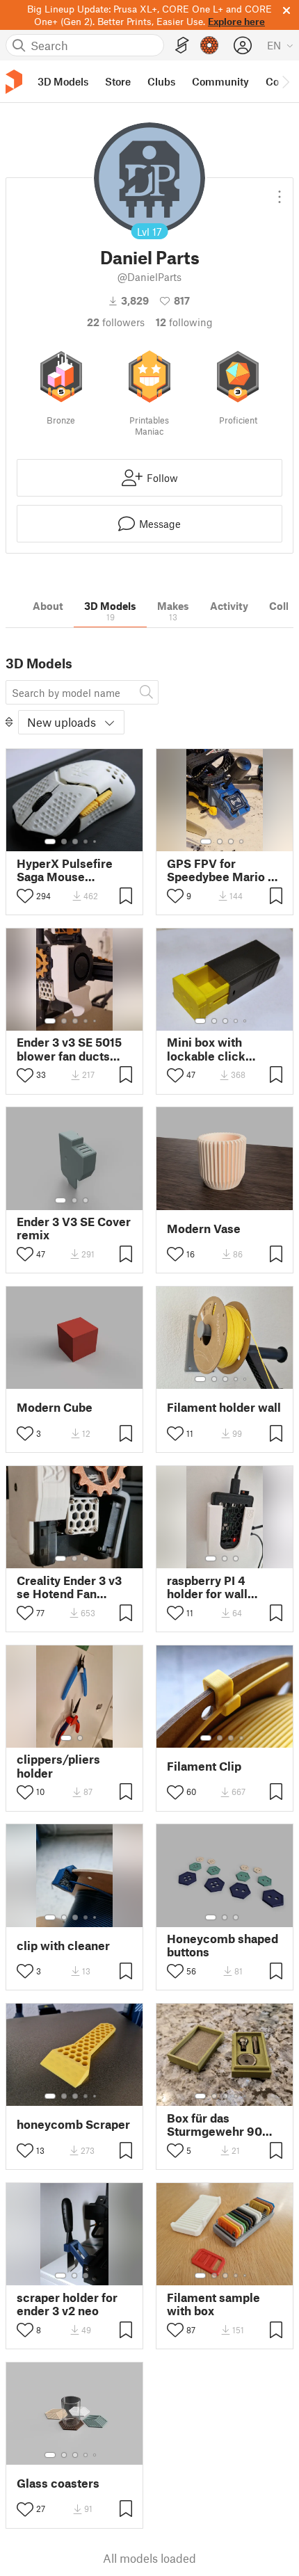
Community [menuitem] (220, 81)
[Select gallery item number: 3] (75, 842)
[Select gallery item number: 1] (50, 842)
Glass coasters (58, 2483)
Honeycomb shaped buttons (223, 1945)
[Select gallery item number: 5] (96, 842)
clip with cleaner (63, 1946)
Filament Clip (204, 1766)
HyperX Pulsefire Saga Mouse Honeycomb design (71, 870)
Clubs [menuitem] (161, 81)
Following (184, 322)
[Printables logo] (14, 82)
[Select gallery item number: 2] (64, 842)
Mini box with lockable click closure (206, 1049)
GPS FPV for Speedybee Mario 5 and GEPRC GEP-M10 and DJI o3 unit (221, 870)
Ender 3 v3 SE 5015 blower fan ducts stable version (69, 1049)
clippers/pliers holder (58, 1766)
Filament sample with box (213, 2304)
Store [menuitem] (118, 81)
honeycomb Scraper (73, 2124)
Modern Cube (55, 1407)
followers (116, 322)
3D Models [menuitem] (63, 81)
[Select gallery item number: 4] (86, 842)
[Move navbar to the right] (285, 81)
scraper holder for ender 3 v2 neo (67, 2304)
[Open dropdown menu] (280, 191)
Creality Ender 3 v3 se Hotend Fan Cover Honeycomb (69, 1587)
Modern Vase (204, 1229)
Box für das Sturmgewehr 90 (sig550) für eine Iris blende (224, 2125)
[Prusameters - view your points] (209, 45)
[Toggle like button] (25, 896)
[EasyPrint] (182, 46)
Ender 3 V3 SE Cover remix (74, 1228)
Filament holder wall (224, 1407)
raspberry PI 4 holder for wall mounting (207, 1587)
